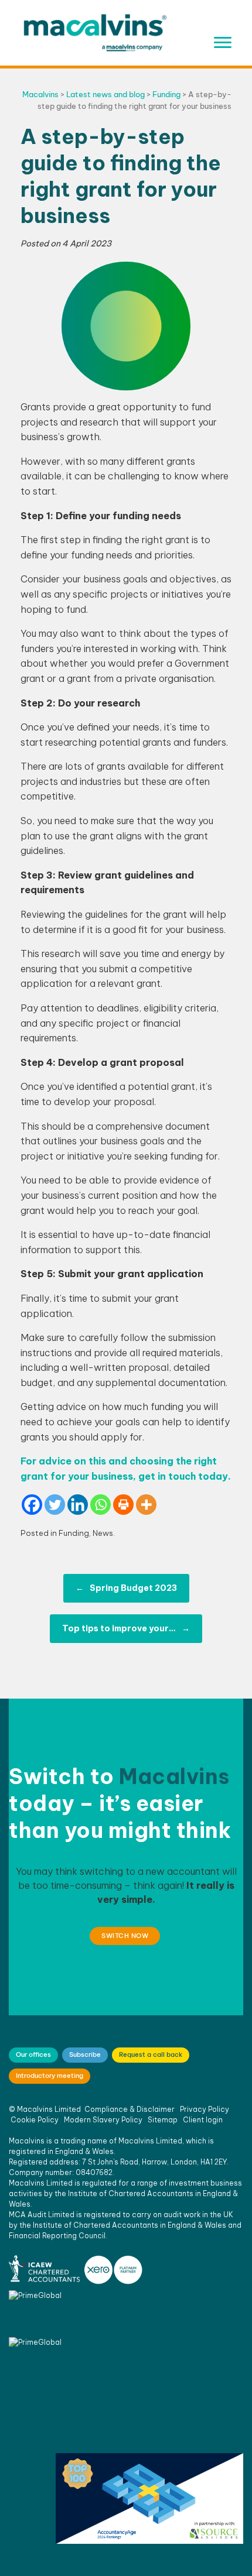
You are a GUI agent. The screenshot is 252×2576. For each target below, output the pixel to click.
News (103, 1533)
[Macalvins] (95, 33)
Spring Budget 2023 (126, 1588)
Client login (203, 2120)
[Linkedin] (78, 1505)
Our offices (33, 2054)
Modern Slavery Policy (103, 2120)
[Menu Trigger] (223, 42)
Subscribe (85, 2054)
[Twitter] (55, 1505)
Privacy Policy (205, 2109)
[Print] (123, 1505)
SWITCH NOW (125, 1936)
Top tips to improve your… (126, 1628)
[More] (146, 1505)
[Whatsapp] (101, 1505)
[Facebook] (32, 1505)
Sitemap (163, 2120)
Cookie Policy (35, 2120)
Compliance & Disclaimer (130, 2109)
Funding (74, 1533)
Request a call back (151, 2054)
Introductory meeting (50, 2076)
